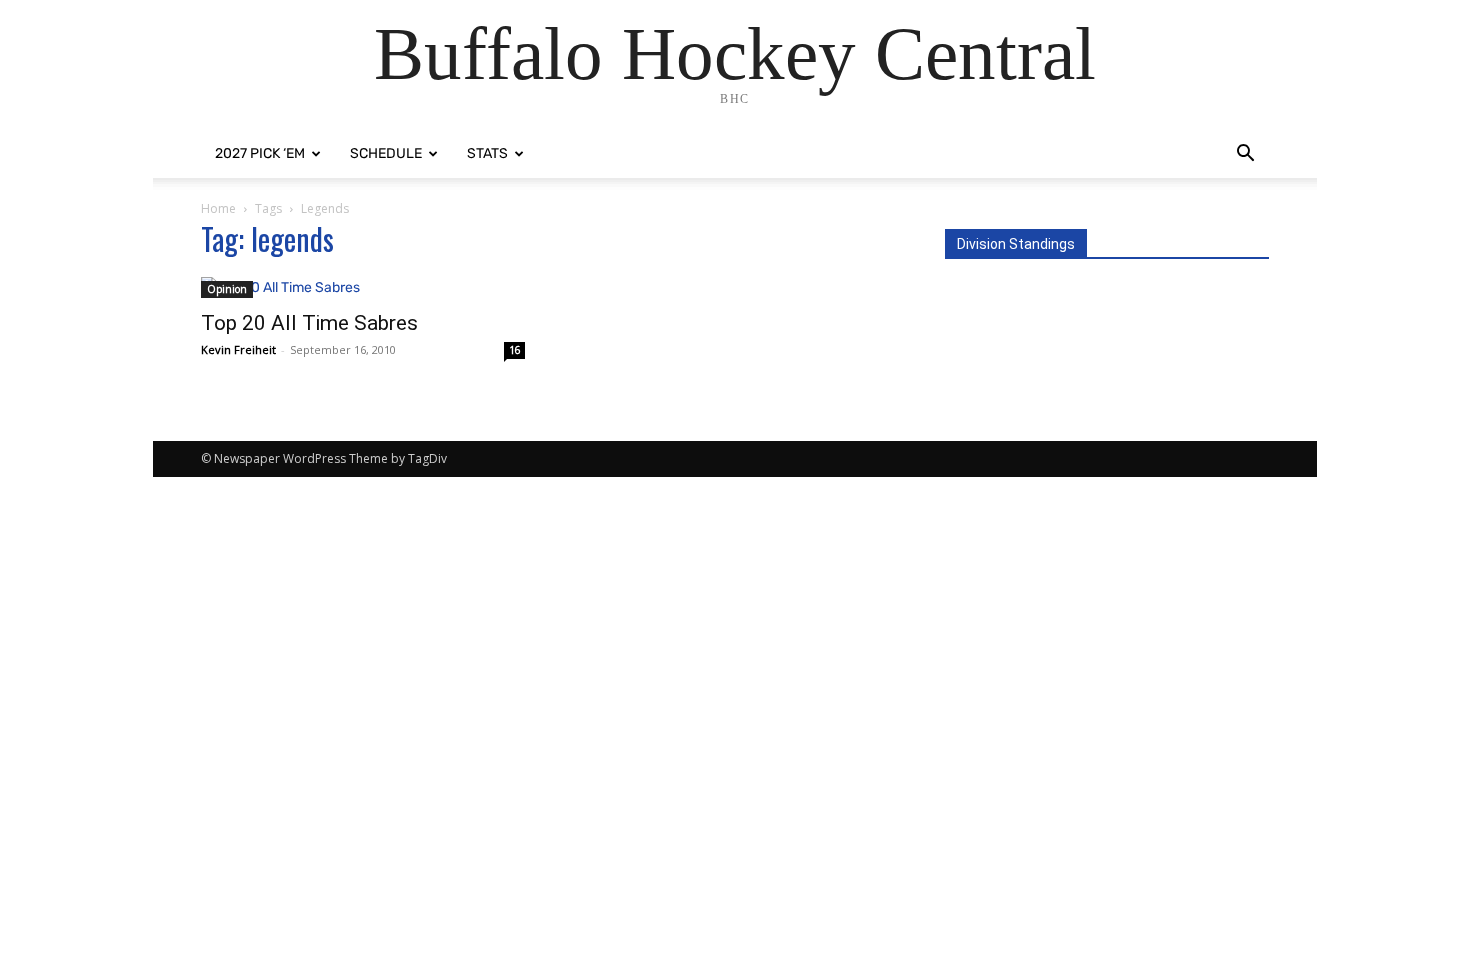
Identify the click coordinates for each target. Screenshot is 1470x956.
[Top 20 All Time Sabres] (363, 287)
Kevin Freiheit (238, 349)
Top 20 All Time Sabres (309, 323)
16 (515, 350)
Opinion (227, 289)
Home (218, 208)
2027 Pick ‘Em (260, 153)
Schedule (386, 153)
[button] (1245, 155)
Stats (487, 153)
